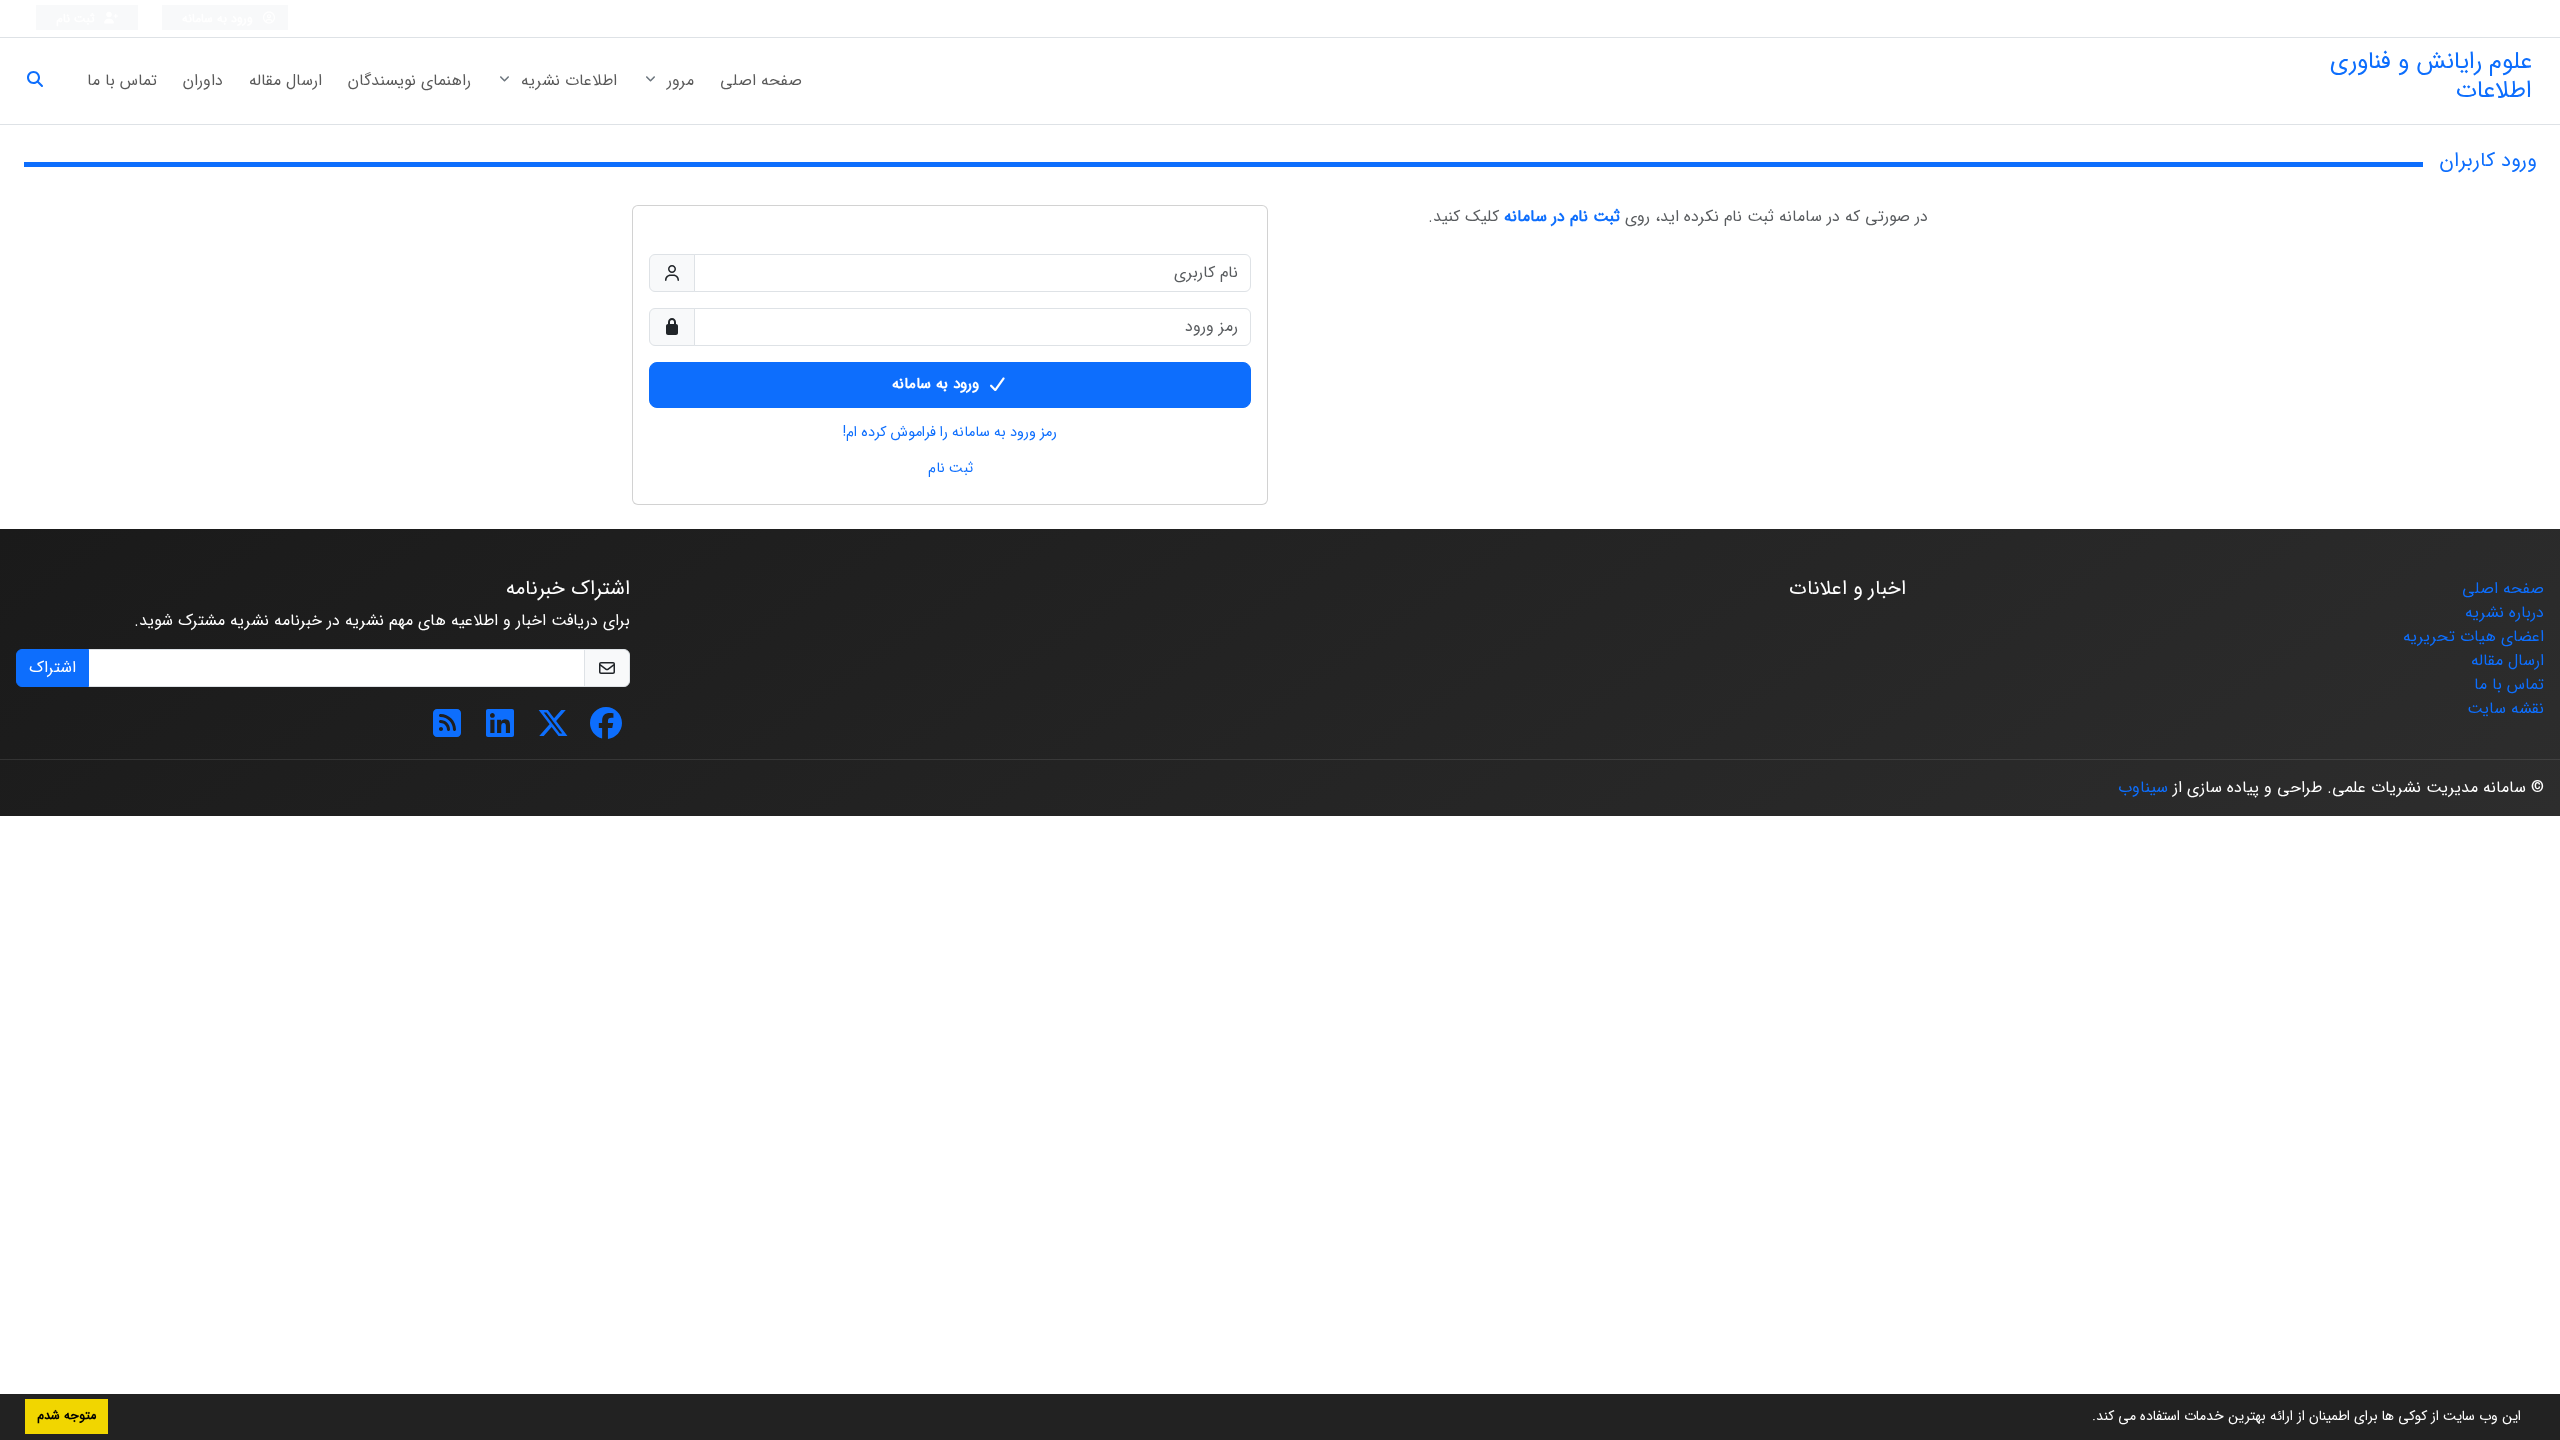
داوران (203, 80)
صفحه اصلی (761, 80)
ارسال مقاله (285, 80)
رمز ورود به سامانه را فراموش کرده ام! (950, 433)
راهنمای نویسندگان (409, 80)
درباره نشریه (2504, 612)
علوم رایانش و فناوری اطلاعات (2431, 76)
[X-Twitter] (553, 730)
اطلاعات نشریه (566, 80)
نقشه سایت (2505, 708)
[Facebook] (606, 730)
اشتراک (52, 667)
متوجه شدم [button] (66, 1416)
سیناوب (2143, 787)
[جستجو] (43, 81)
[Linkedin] (500, 730)
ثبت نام (77, 18)
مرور (678, 80)
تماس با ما (122, 80)
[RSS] (447, 730)
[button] (2085, 1418)
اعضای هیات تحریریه (2473, 636)
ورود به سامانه (219, 18)
